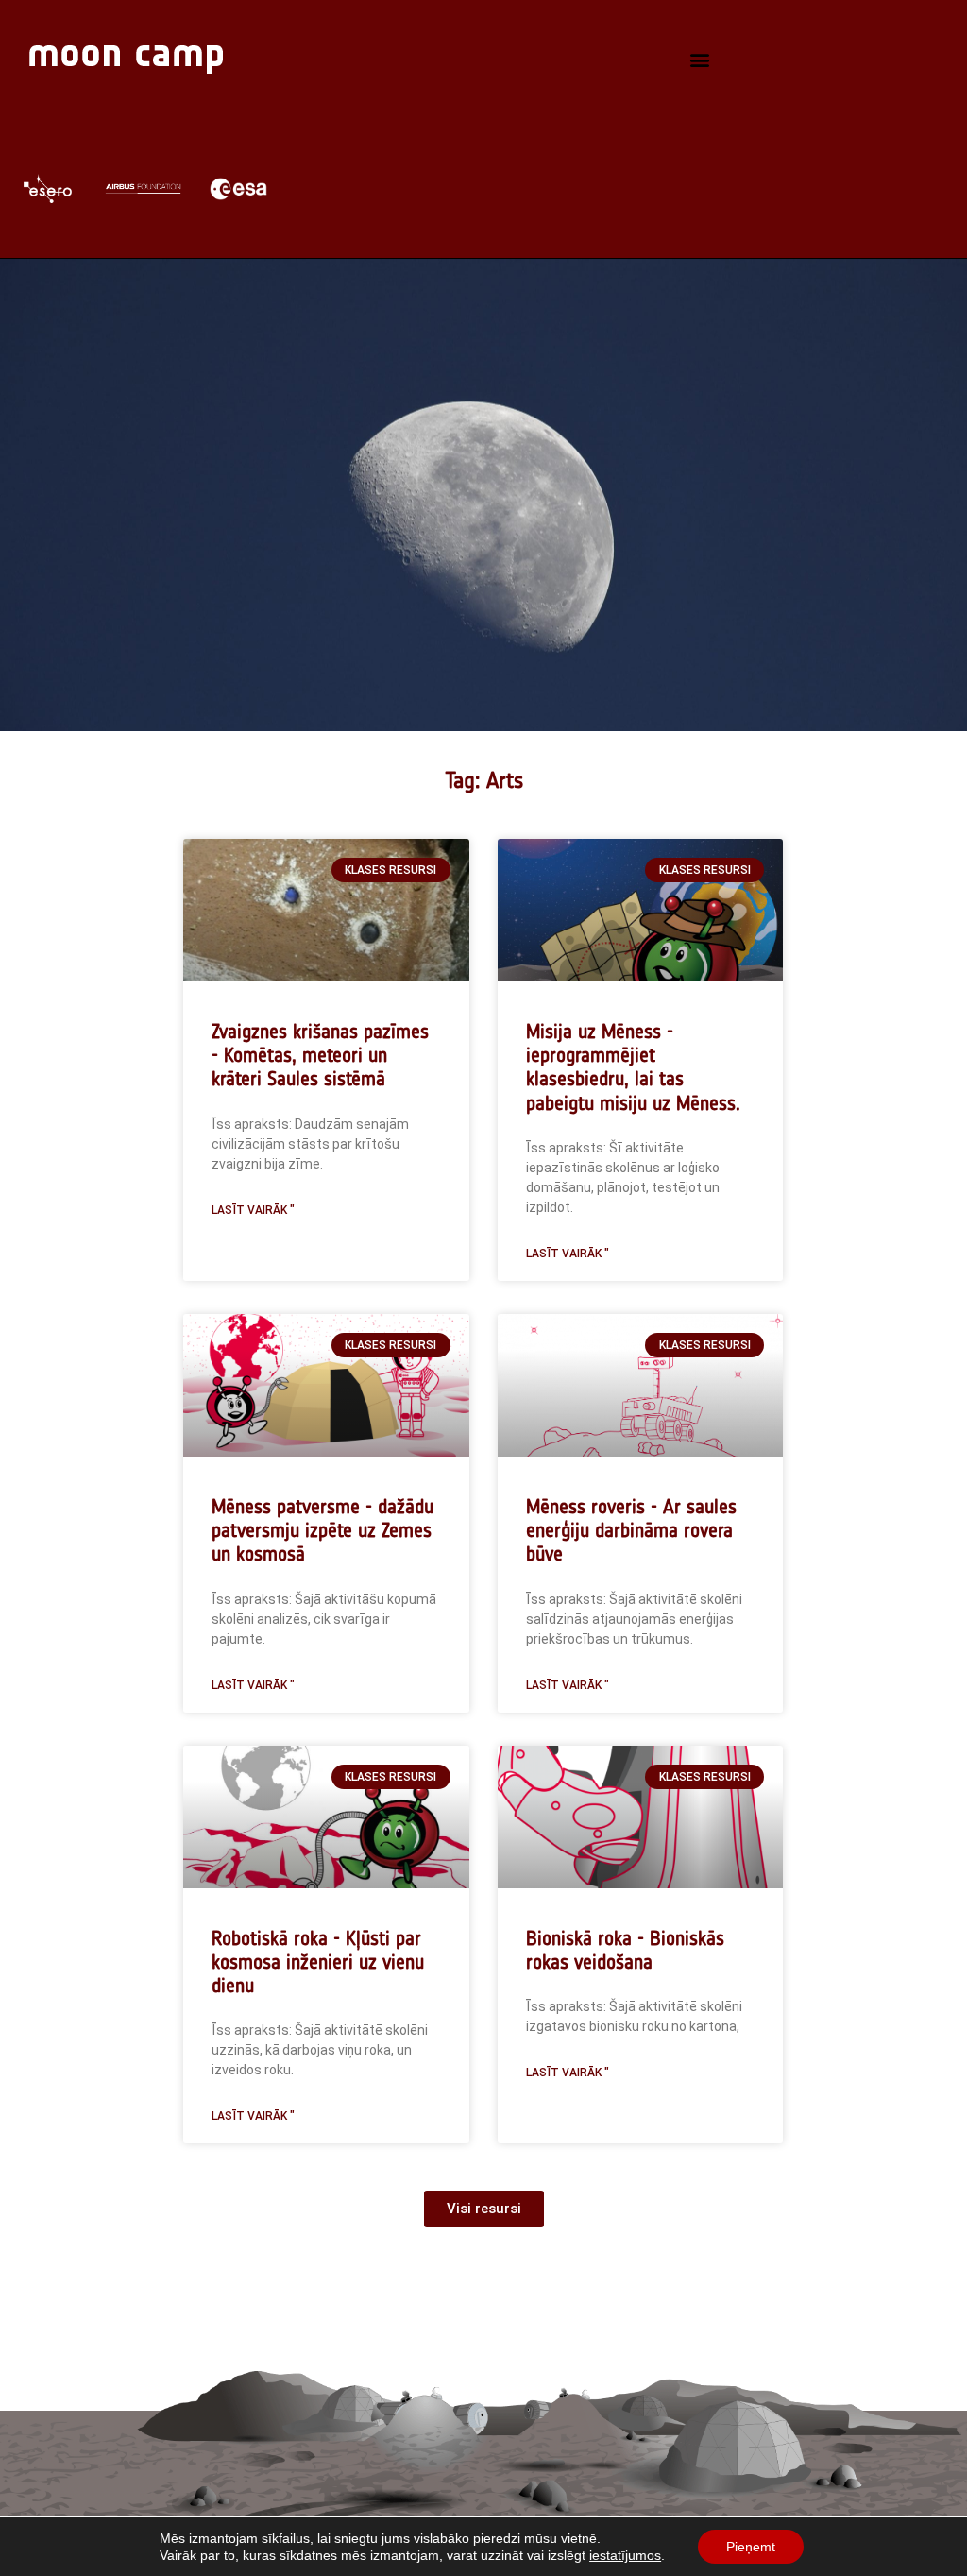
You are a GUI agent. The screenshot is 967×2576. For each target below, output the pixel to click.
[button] (700, 60)
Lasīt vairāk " (253, 1210)
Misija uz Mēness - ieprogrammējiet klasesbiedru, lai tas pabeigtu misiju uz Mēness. (633, 1067)
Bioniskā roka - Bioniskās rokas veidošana (625, 1950)
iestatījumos (625, 2555)
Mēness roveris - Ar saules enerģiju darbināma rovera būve (631, 1530)
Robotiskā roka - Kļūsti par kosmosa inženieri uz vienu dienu (318, 1962)
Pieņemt (751, 2547)
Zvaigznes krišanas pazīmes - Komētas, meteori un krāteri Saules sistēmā (320, 1055)
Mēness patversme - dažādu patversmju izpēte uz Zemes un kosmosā (322, 1530)
